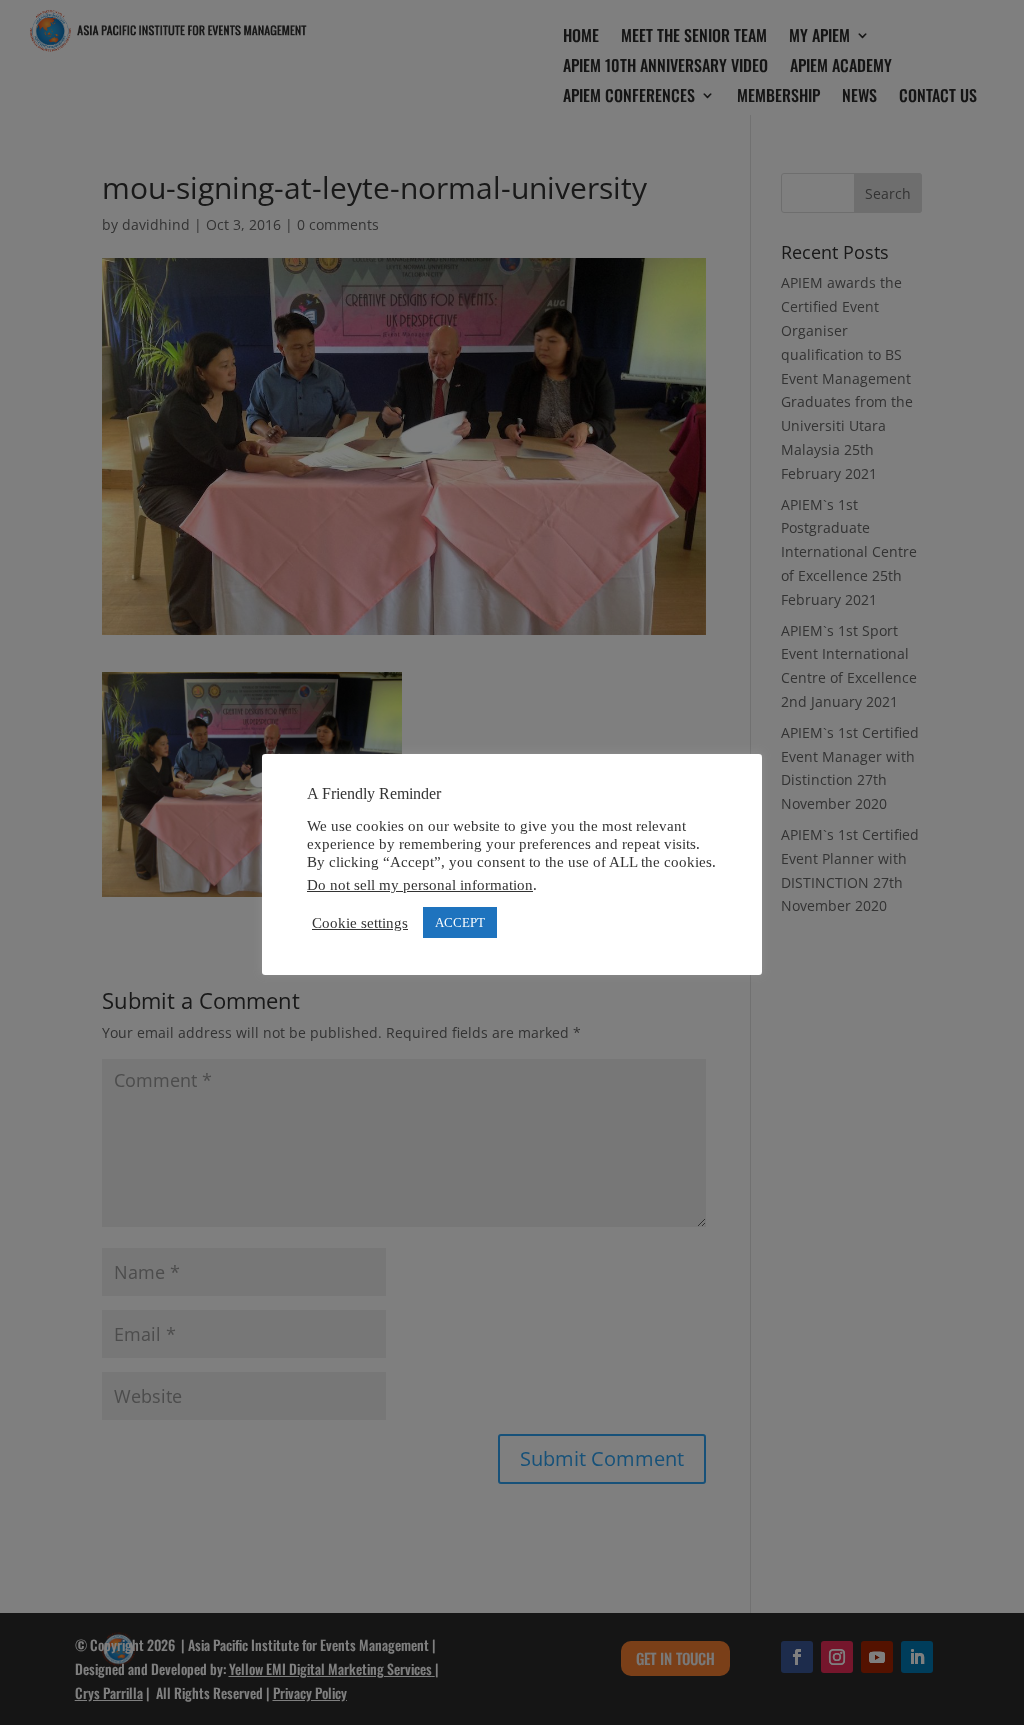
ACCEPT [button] (460, 922)
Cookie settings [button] (360, 923)
